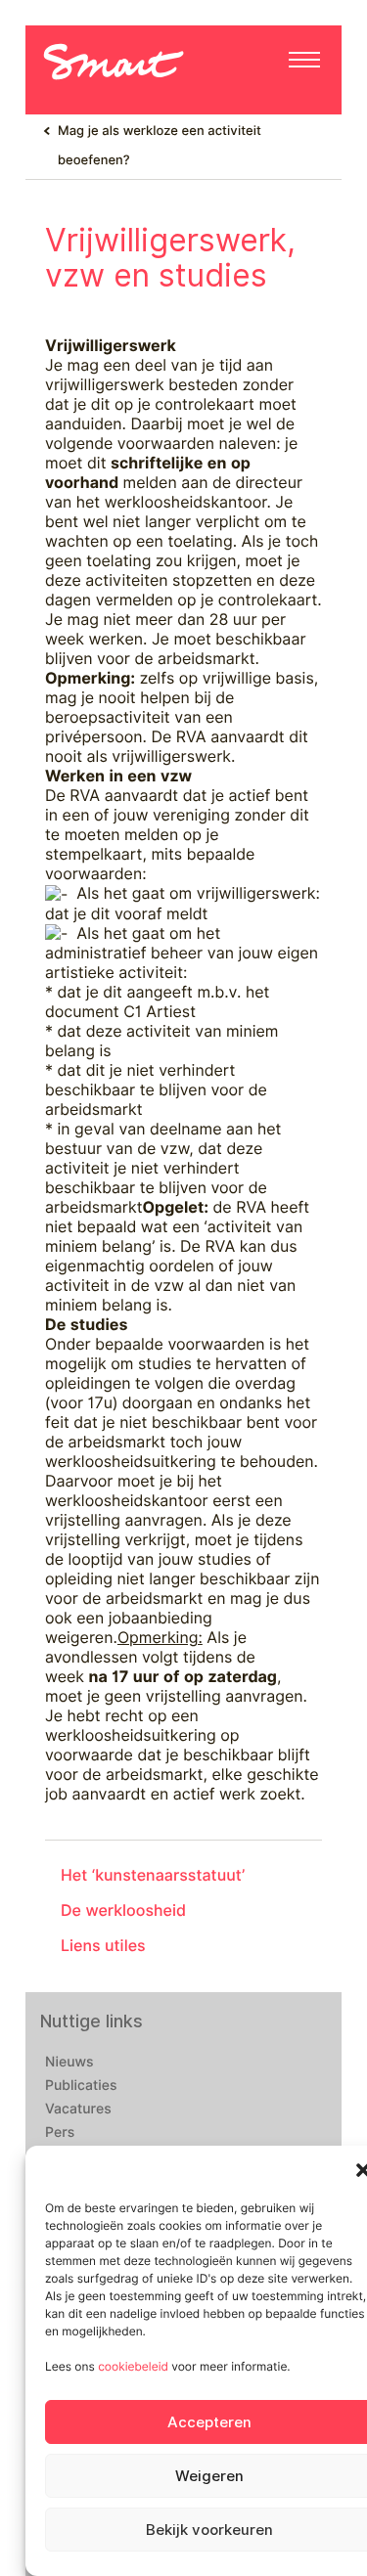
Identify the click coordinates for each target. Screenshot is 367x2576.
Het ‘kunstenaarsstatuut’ (153, 1875)
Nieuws (69, 2063)
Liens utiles (103, 1946)
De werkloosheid (123, 1910)
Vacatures (78, 2110)
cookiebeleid (133, 2366)
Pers (60, 2133)
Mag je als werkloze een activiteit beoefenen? (160, 146)
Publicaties (81, 2086)
